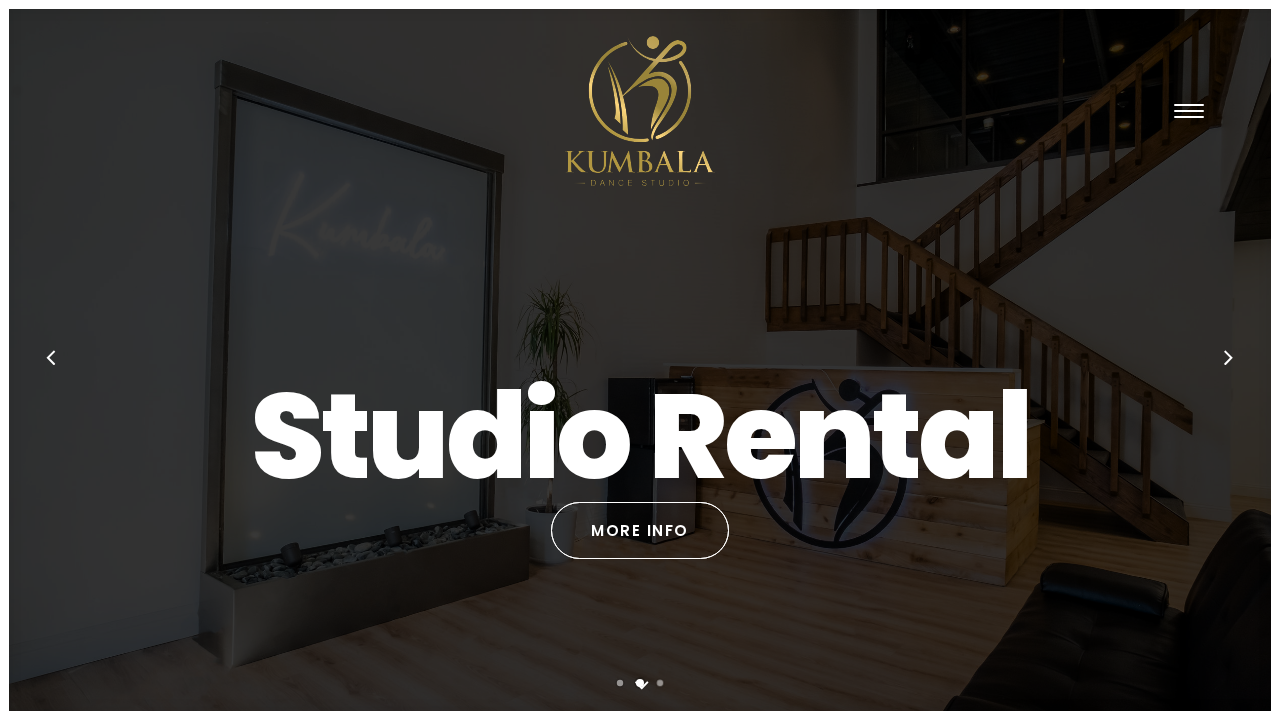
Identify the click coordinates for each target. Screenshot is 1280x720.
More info (640, 530)
